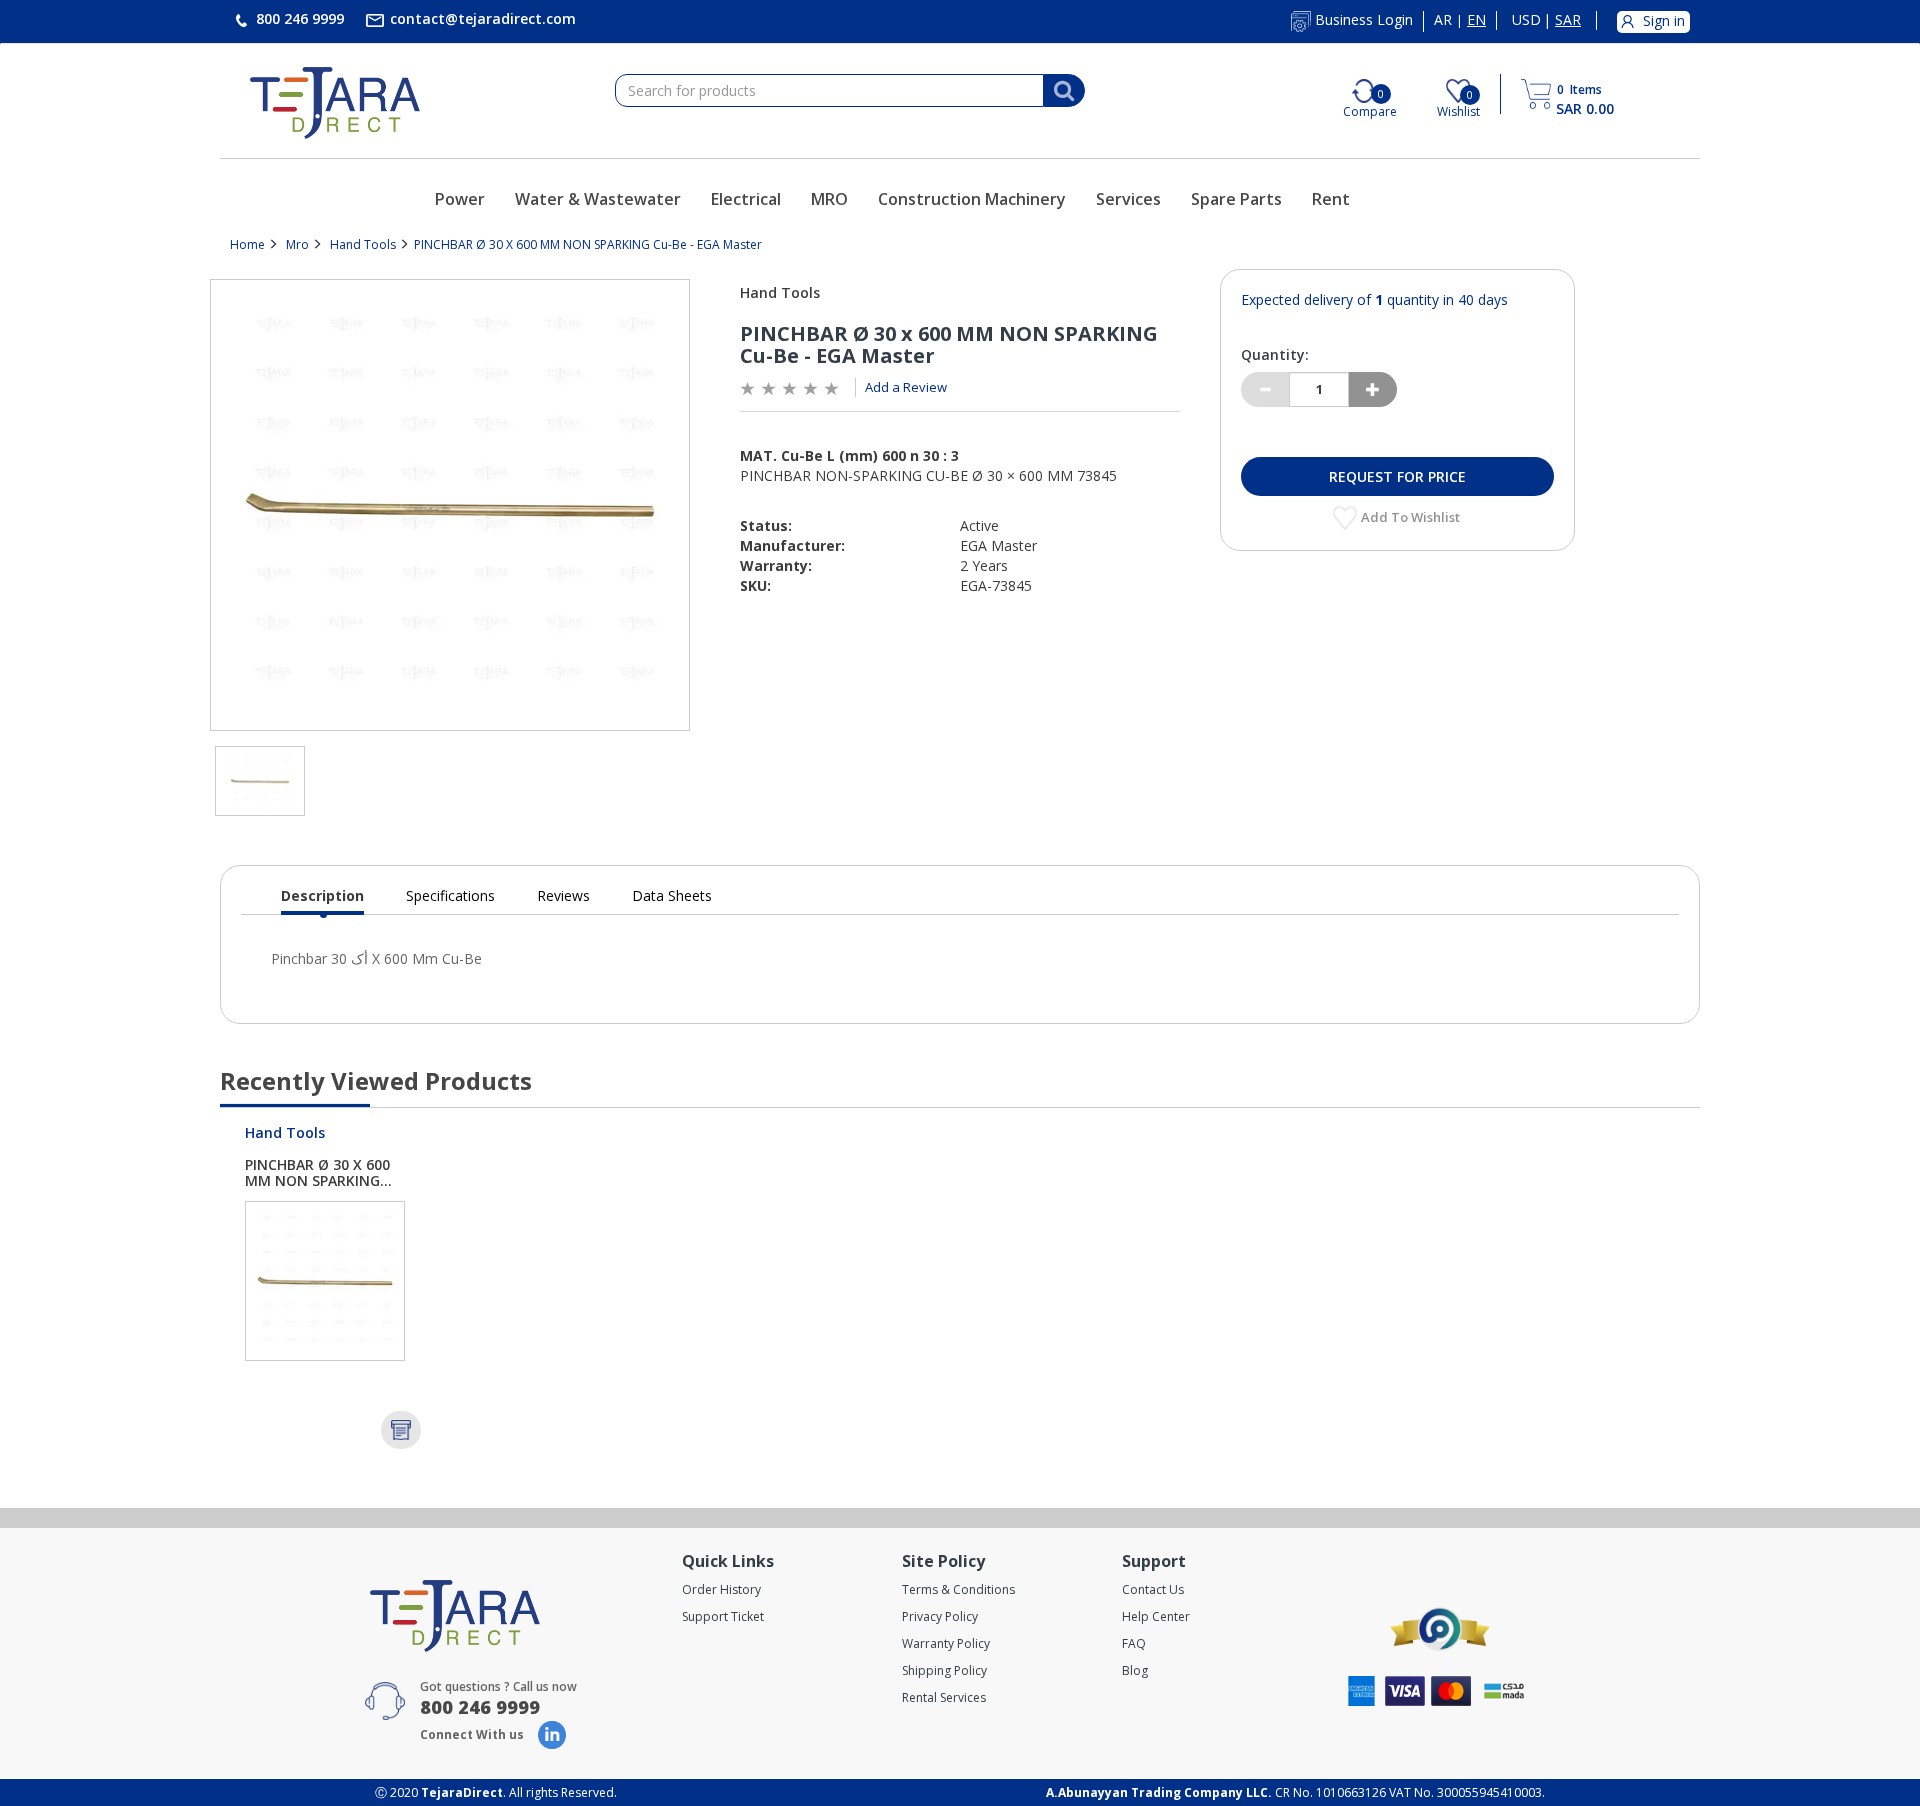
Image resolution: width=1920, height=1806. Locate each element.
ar (1443, 20)
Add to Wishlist (1412, 517)
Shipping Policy (944, 1670)
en (1476, 20)
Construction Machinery (972, 199)
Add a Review (906, 387)
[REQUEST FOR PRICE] (401, 1430)
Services (1128, 199)
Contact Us (1153, 1589)
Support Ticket (723, 1616)
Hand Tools (363, 244)
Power (460, 199)
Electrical (746, 199)
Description (322, 900)
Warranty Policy (946, 1643)
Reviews (563, 895)
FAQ (1134, 1643)
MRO (829, 199)
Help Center (1156, 1616)
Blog (1135, 1670)
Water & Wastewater (598, 199)
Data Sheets (672, 895)
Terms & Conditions (958, 1589)
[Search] (1064, 91)
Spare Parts (1236, 199)
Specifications (450, 895)
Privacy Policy (940, 1616)
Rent (1331, 199)
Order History (721, 1589)
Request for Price (1397, 476)
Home (247, 244)
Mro (297, 244)
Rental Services (944, 1697)
